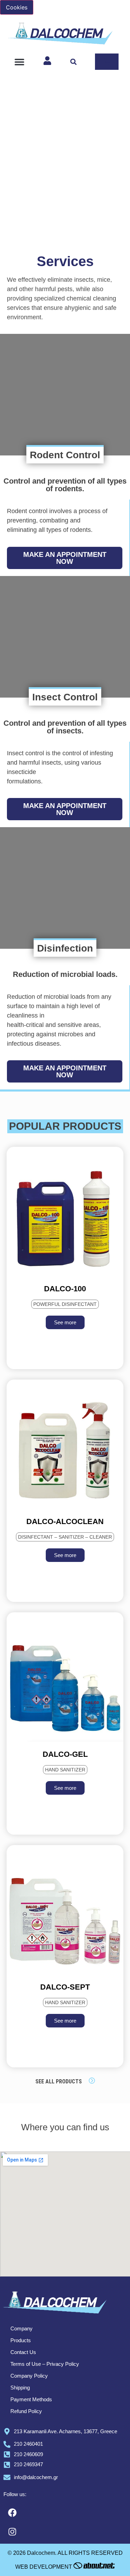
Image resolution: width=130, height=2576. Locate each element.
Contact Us (23, 2352)
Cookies (17, 7)
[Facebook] (12, 2512)
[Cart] (107, 62)
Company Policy (29, 2376)
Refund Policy (26, 2411)
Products (21, 2340)
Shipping (20, 2388)
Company (21, 2328)
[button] (19, 62)
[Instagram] (12, 2532)
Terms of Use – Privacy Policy (45, 2364)
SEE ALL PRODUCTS (59, 2081)
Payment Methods (31, 2399)
